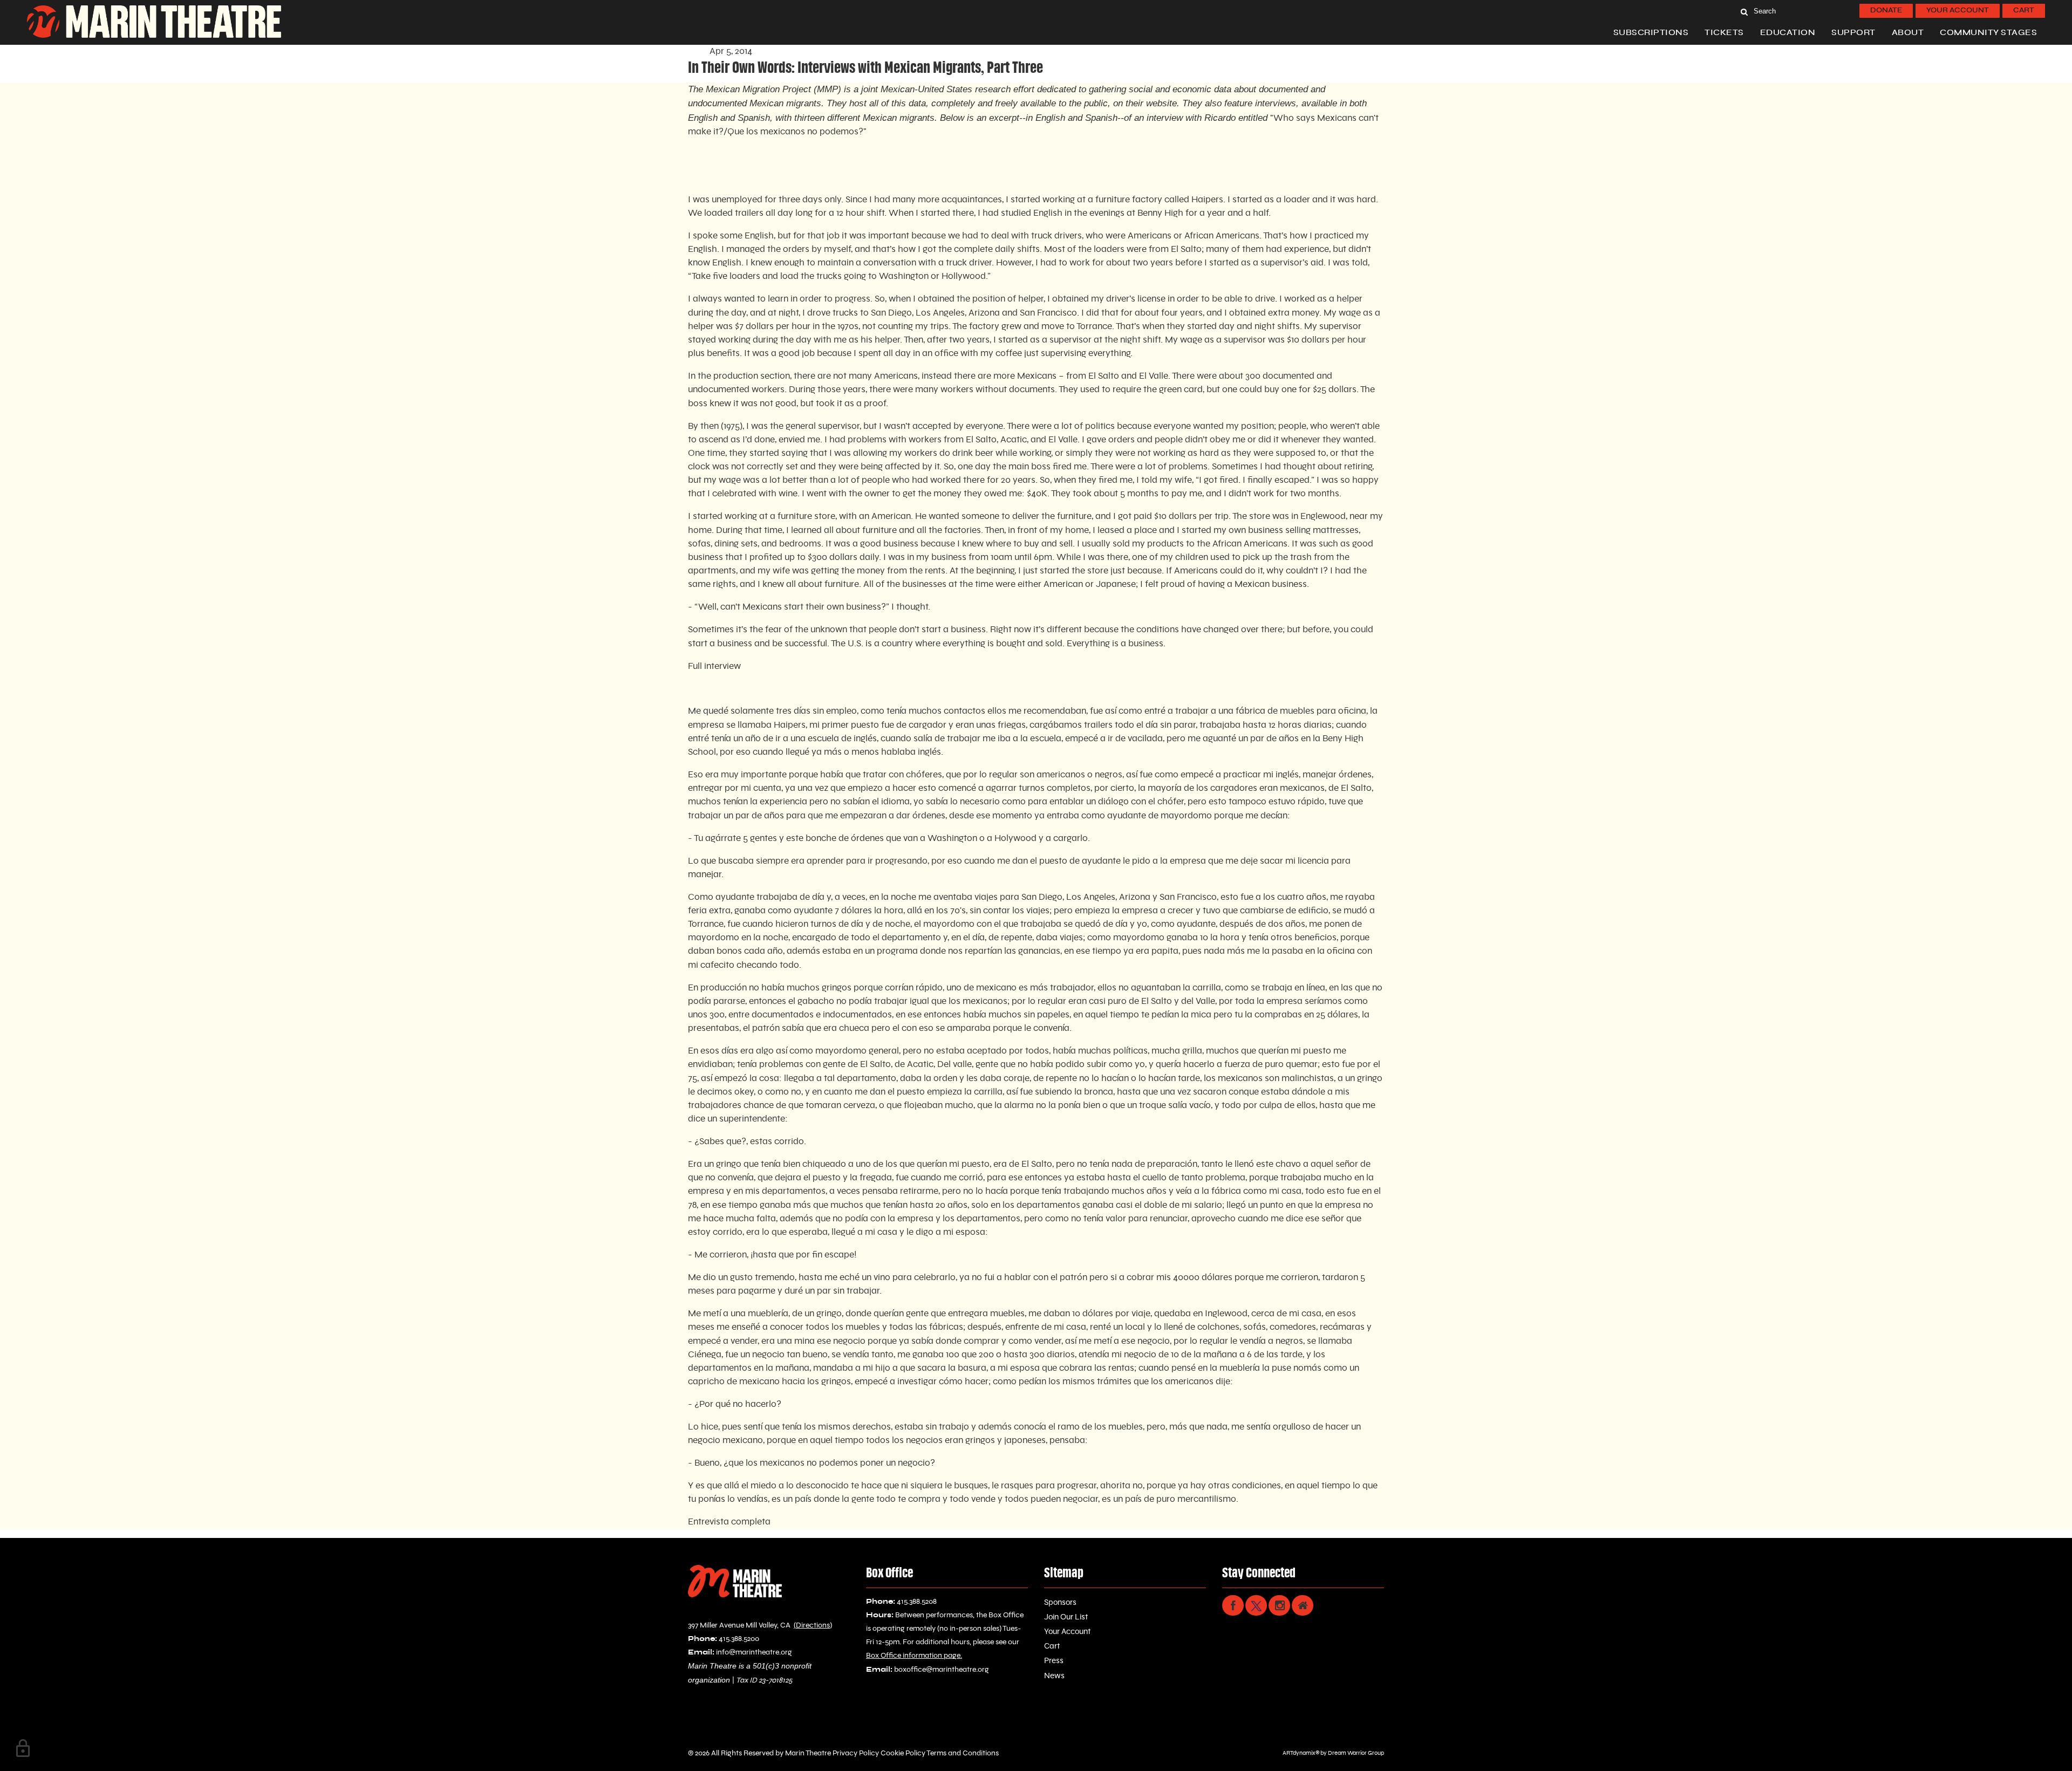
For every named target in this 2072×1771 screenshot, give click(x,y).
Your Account (1958, 11)
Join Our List (1066, 1617)
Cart (2024, 11)
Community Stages (1988, 33)
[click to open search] (1744, 11)
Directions (813, 1625)
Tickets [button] (1724, 33)
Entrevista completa (729, 1522)
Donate (1886, 11)
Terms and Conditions (962, 1753)
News (1054, 1676)
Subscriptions (1651, 33)
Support (1853, 33)
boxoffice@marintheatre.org (942, 1670)
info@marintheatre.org (754, 1652)
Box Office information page (913, 1656)
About (1908, 33)
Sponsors (1060, 1602)
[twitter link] (1256, 1605)
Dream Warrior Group (1356, 1753)
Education (1788, 33)
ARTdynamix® (1301, 1753)
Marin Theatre (808, 1753)
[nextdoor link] (1303, 1605)
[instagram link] (1279, 1605)
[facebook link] (1233, 1605)
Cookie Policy (902, 1753)
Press (1054, 1661)
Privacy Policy (855, 1753)
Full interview (714, 666)
